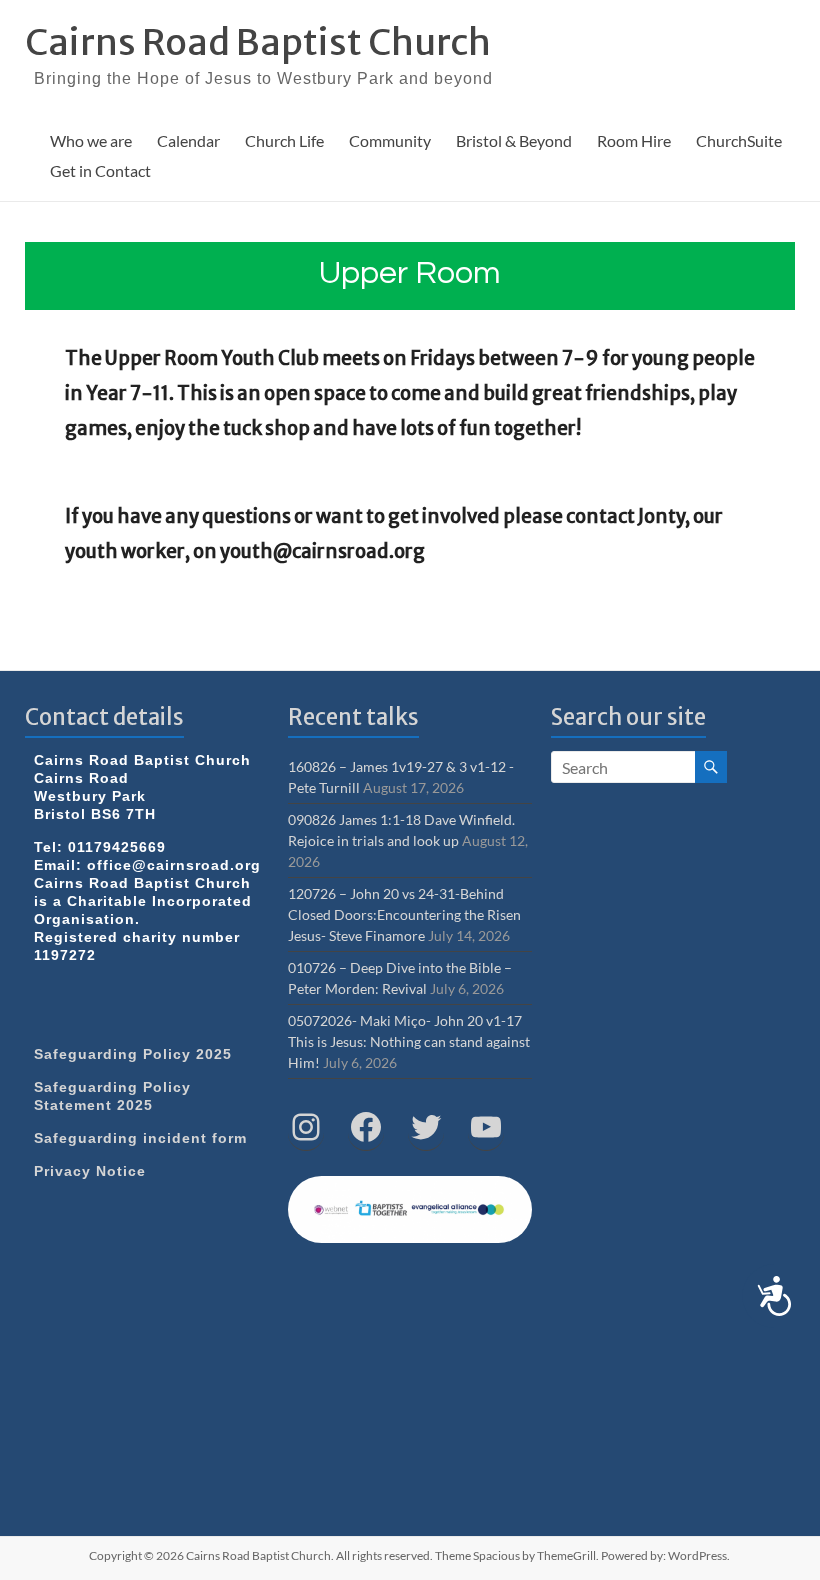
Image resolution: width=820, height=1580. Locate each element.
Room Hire (634, 140)
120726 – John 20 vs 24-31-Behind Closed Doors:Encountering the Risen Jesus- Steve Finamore (404, 914)
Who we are (91, 140)
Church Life (284, 140)
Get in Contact (100, 170)
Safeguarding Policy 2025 (133, 1054)
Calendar (188, 140)
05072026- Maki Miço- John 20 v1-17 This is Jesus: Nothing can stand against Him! (409, 1041)
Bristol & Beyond (514, 140)
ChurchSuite (739, 140)
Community (390, 140)
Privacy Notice (90, 1171)
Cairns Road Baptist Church (258, 42)
